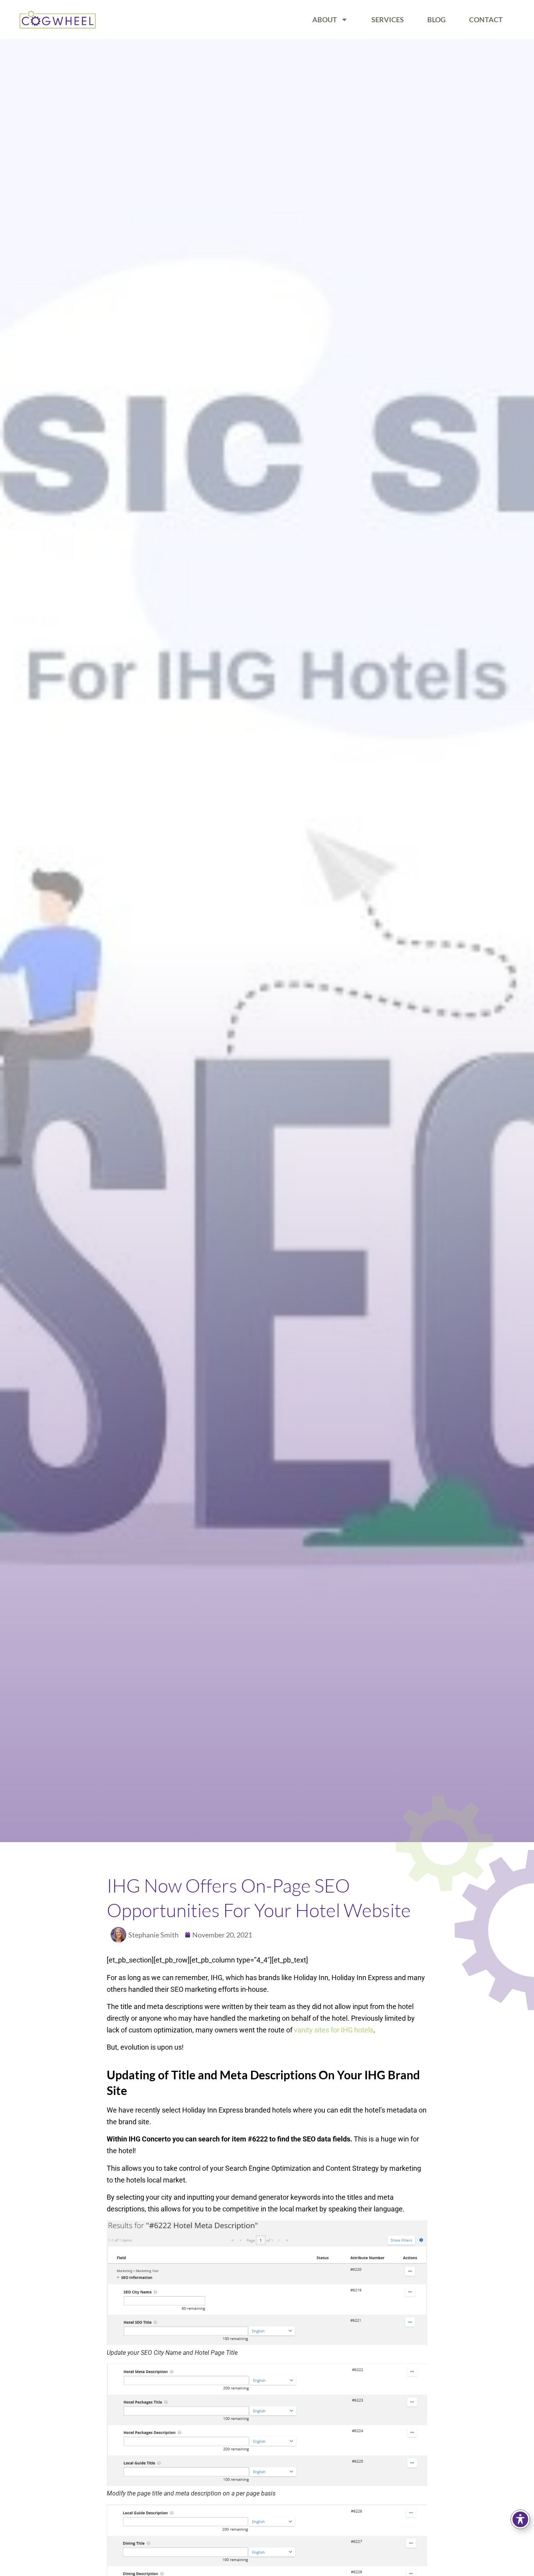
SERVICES (388, 20)
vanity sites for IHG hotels (334, 2030)
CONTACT (486, 20)
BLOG (436, 20)
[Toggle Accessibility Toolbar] (520, 2519)
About (325, 20)
